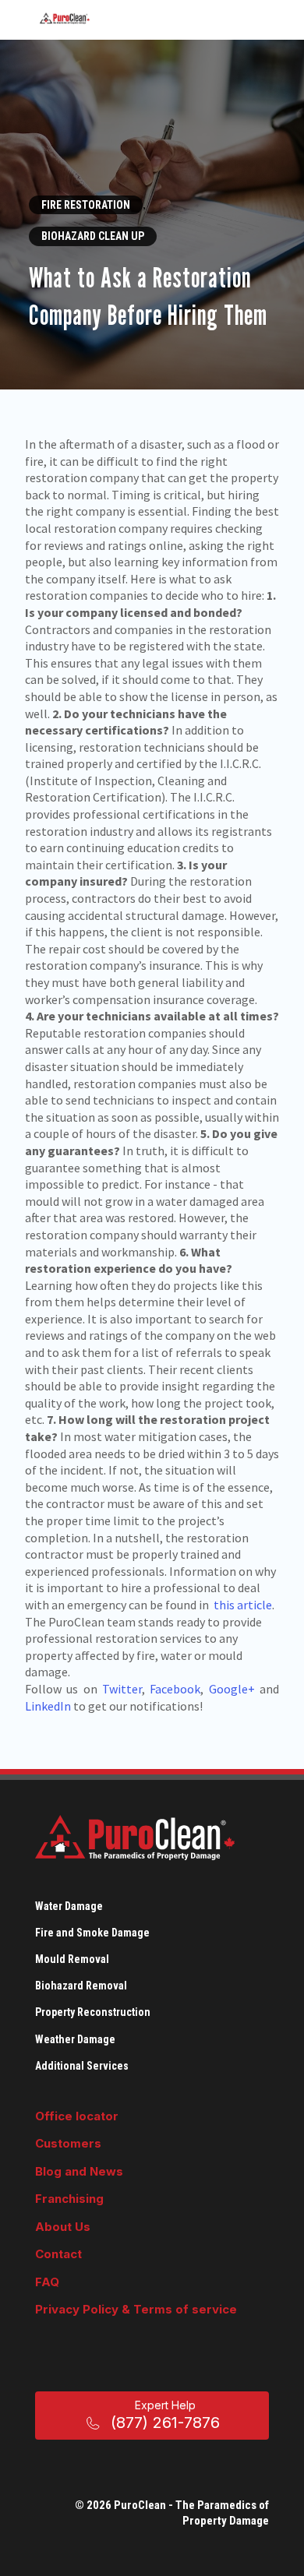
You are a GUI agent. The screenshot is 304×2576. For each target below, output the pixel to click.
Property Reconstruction (93, 2012)
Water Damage (69, 1906)
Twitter (122, 1689)
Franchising (69, 2199)
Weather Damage (75, 2039)
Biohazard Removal (81, 1986)
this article (243, 1605)
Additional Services (82, 2066)
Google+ (232, 1689)
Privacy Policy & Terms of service (136, 2309)
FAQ (47, 2282)
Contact (58, 2254)
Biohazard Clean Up (93, 236)
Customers (68, 2143)
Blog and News (79, 2171)
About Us (63, 2227)
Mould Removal (72, 1959)
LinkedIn (48, 1706)
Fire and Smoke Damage (92, 1933)
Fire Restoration (86, 205)
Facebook (175, 1689)
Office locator (77, 2116)
